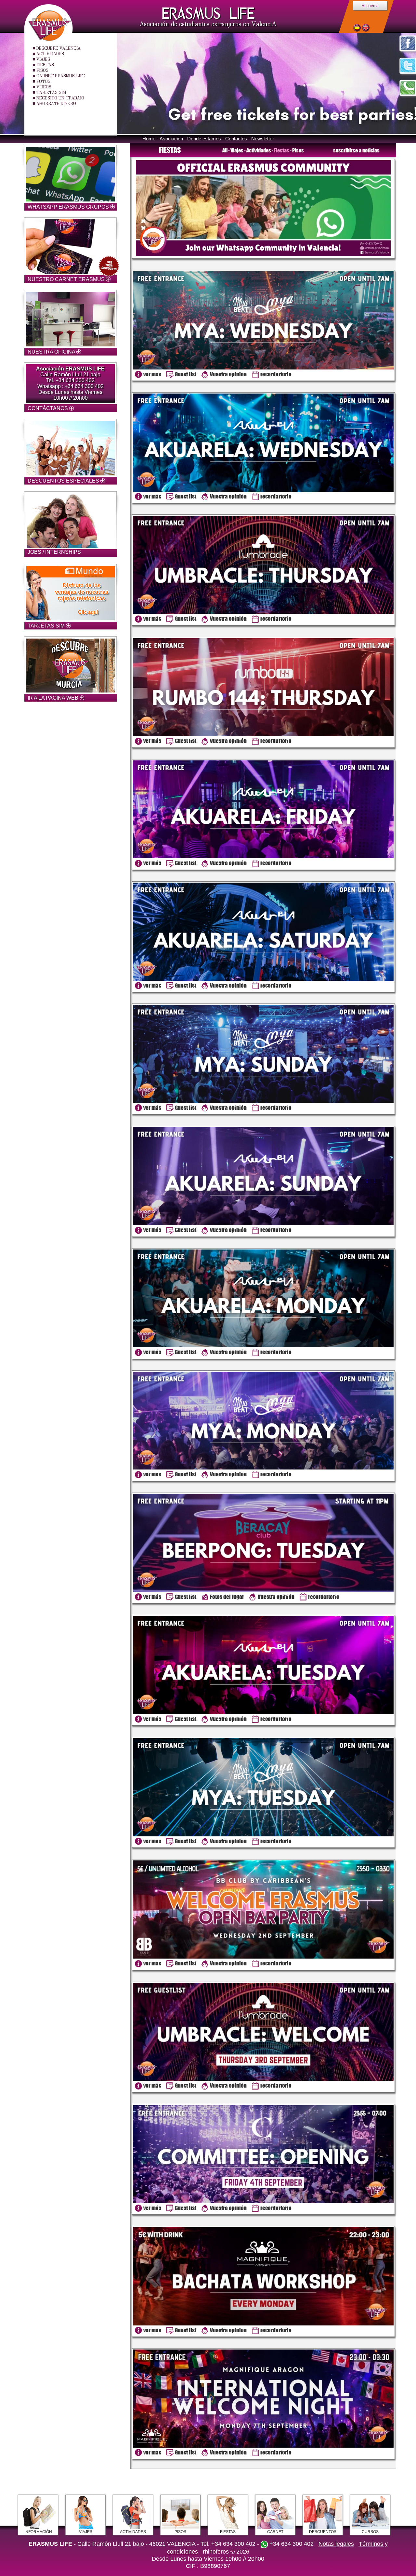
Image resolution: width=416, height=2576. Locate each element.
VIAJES (43, 59)
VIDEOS (44, 87)
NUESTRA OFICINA (52, 352)
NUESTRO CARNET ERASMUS (67, 279)
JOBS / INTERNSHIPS (54, 552)
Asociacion (171, 139)
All (225, 150)
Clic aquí (88, 612)
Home (149, 139)
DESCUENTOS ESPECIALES (64, 481)
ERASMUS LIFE (208, 13)
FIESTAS (45, 65)
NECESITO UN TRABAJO (60, 98)
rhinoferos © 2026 (226, 2552)
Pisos (298, 150)
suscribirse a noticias (356, 150)
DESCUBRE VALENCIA (58, 48)
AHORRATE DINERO (56, 103)
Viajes (237, 150)
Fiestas (282, 150)
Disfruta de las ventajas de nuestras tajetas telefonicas (82, 592)
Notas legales (336, 2544)
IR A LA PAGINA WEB (54, 698)
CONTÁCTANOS (48, 408)
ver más (152, 374)
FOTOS (43, 81)
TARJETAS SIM (51, 92)
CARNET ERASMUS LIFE (61, 76)
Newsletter (263, 139)
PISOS (42, 70)
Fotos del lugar (227, 1597)
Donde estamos (204, 139)
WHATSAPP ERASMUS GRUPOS (69, 207)
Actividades (259, 150)
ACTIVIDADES (50, 54)
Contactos (236, 139)
